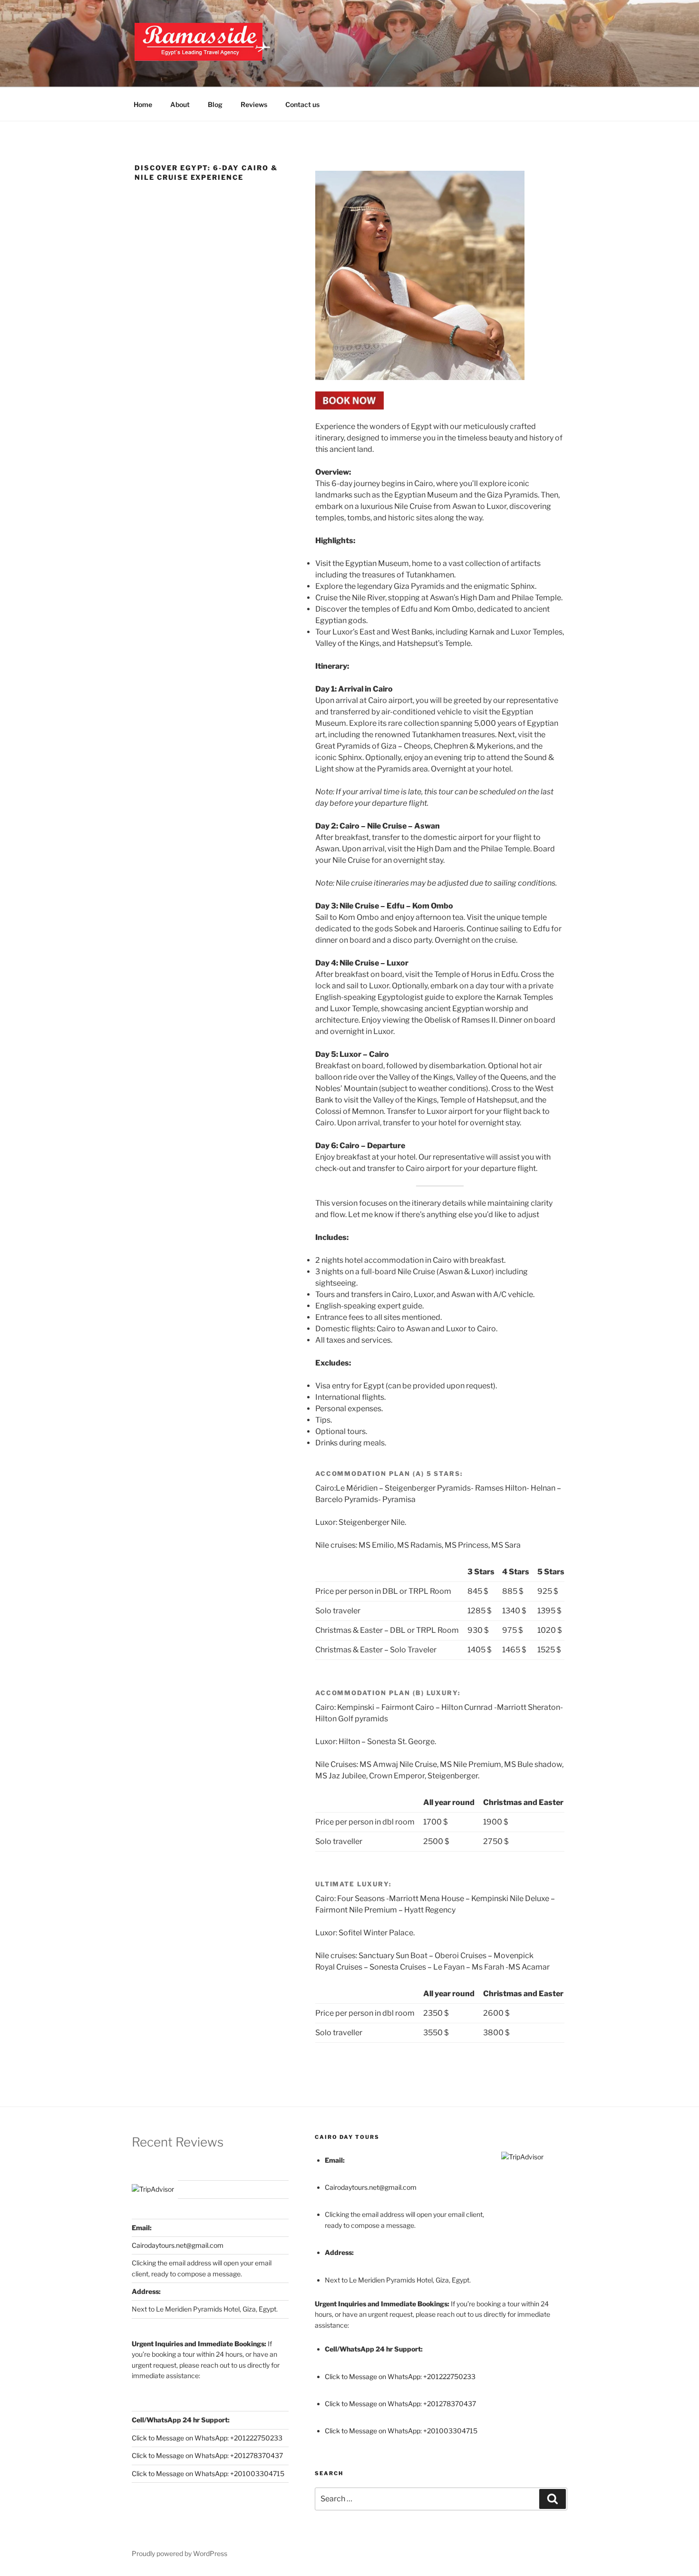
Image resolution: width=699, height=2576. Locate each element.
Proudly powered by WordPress (180, 2553)
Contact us (302, 104)
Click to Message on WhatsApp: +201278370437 (207, 2455)
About (180, 104)
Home (143, 104)
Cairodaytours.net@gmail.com (178, 2245)
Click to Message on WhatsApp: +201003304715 (208, 2474)
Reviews (254, 104)
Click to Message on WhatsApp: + (183, 2438)
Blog (215, 104)
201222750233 (258, 2438)
